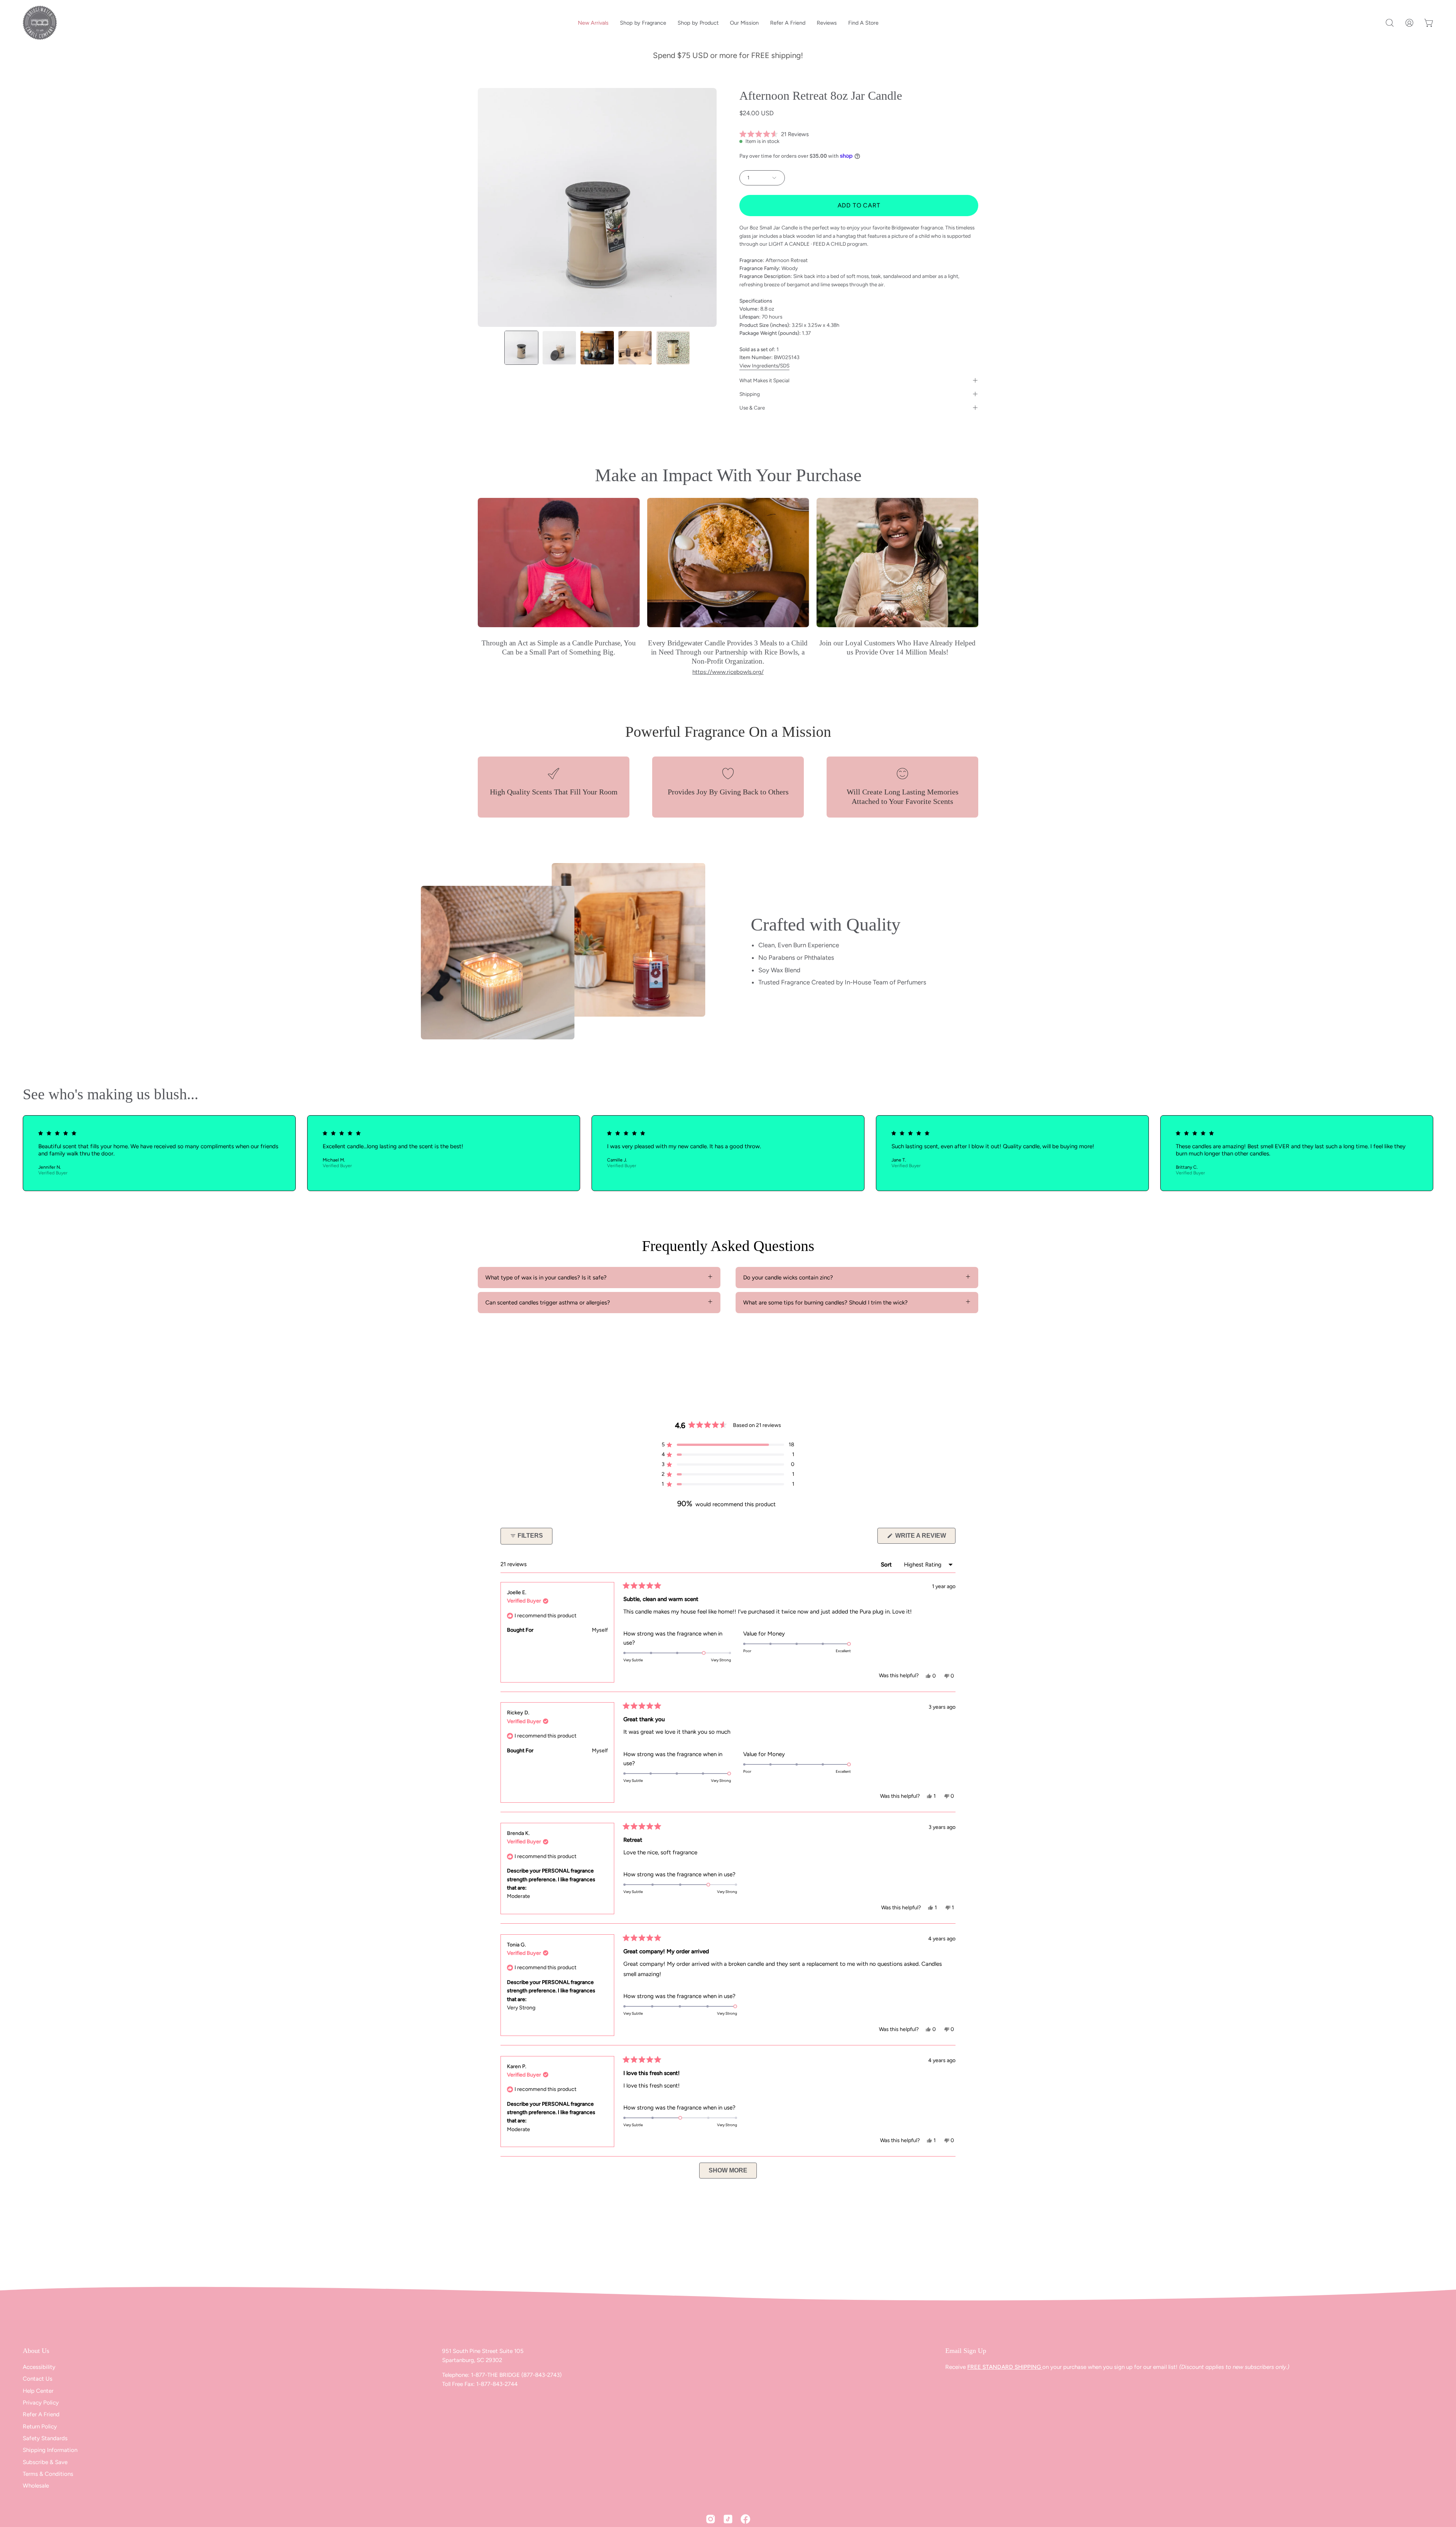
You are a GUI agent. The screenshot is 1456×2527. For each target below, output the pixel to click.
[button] (1390, 23)
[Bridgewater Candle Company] (40, 23)
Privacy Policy (41, 2403)
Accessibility (39, 2367)
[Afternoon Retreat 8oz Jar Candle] (521, 348)
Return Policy (40, 2427)
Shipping (750, 394)
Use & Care (752, 408)
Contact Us (38, 2379)
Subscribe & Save (45, 2462)
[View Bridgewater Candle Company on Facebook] (745, 2519)
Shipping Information (50, 2450)
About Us (36, 2351)
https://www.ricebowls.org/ (728, 672)
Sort (887, 1565)
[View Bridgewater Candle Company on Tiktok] (728, 2519)
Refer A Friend (41, 2415)
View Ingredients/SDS (764, 366)
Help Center (38, 2391)
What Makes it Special (764, 380)
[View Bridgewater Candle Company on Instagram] (711, 2519)
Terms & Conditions (48, 2474)
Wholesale (36, 2486)
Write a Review (925, 1538)
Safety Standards (45, 2438)
